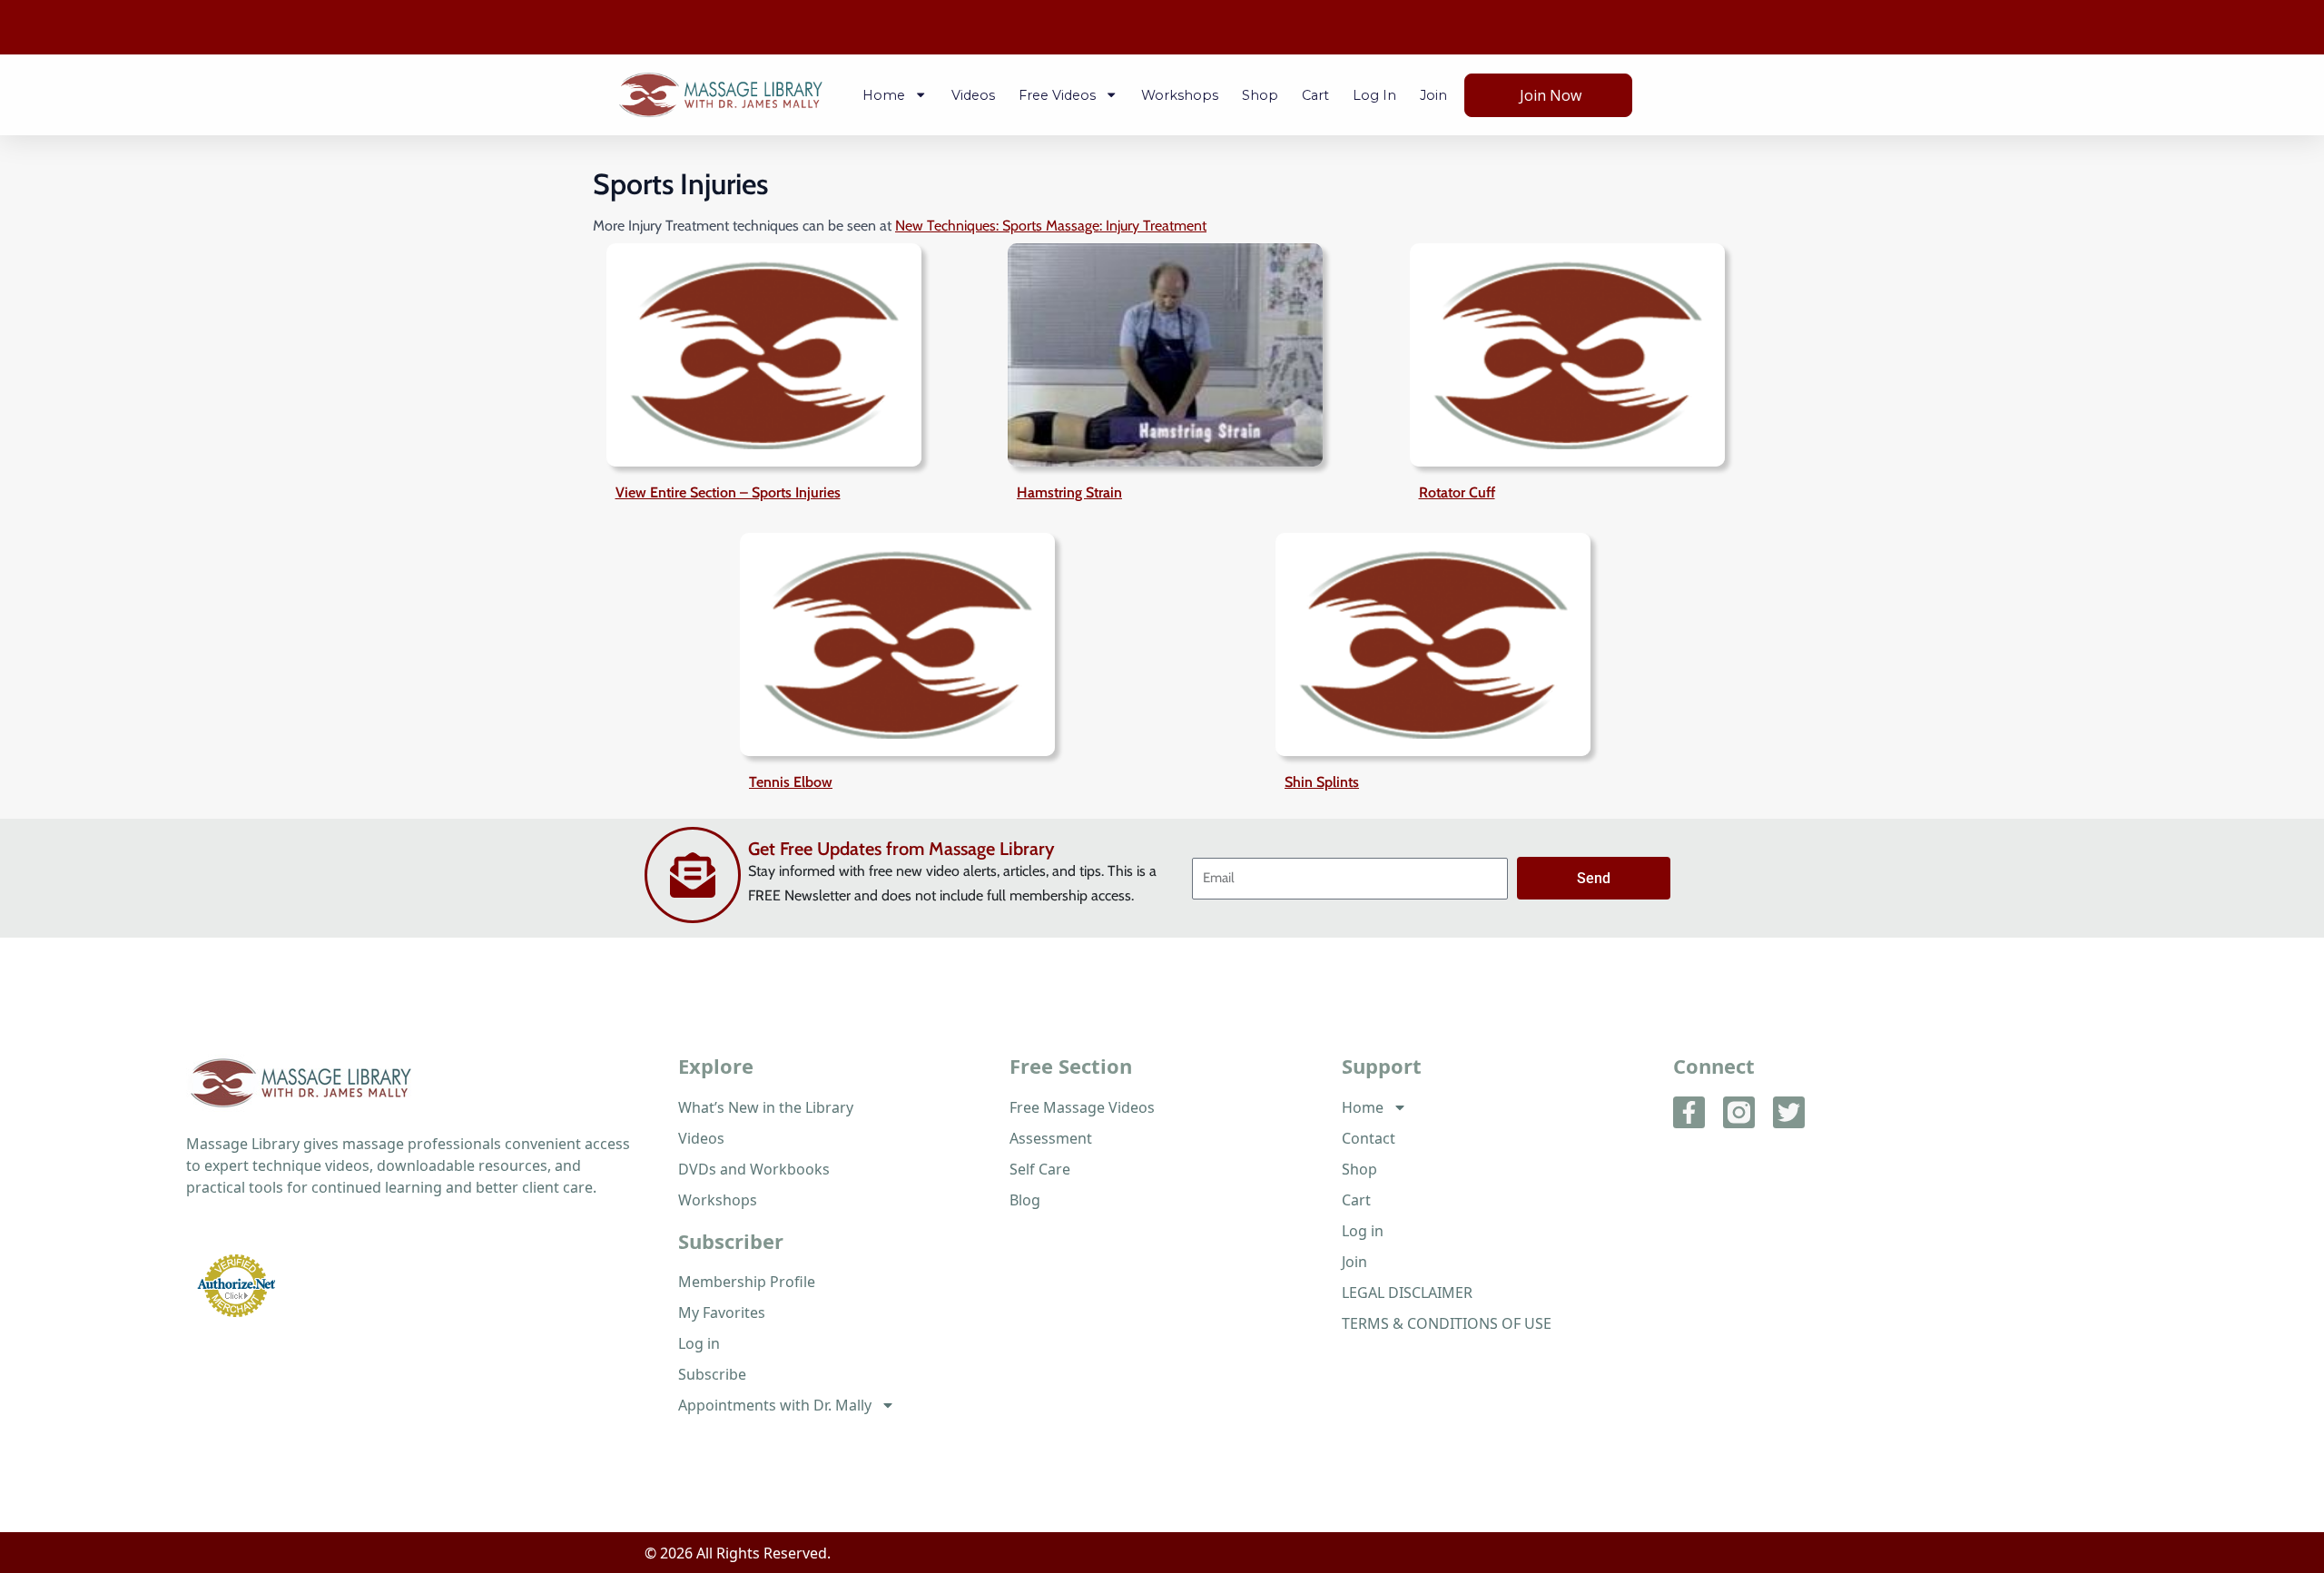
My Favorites (722, 1312)
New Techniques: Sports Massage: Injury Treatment (1051, 226)
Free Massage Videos (1082, 1107)
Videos (973, 95)
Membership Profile (747, 1282)
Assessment (1051, 1138)
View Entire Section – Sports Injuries (728, 492)
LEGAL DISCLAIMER (1407, 1293)
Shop (1260, 95)
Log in (1374, 95)
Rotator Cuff (1457, 492)
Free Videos (1057, 95)
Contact (1369, 1138)
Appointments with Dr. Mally (775, 1405)
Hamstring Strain (1069, 492)
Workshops (1180, 95)
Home (884, 95)
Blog (1025, 1200)
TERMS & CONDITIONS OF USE (1447, 1323)
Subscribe (712, 1374)
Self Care (1040, 1169)
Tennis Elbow (791, 782)
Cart (1315, 95)
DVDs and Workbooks (754, 1169)
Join (1433, 95)
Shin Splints (1322, 782)
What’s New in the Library (766, 1107)
